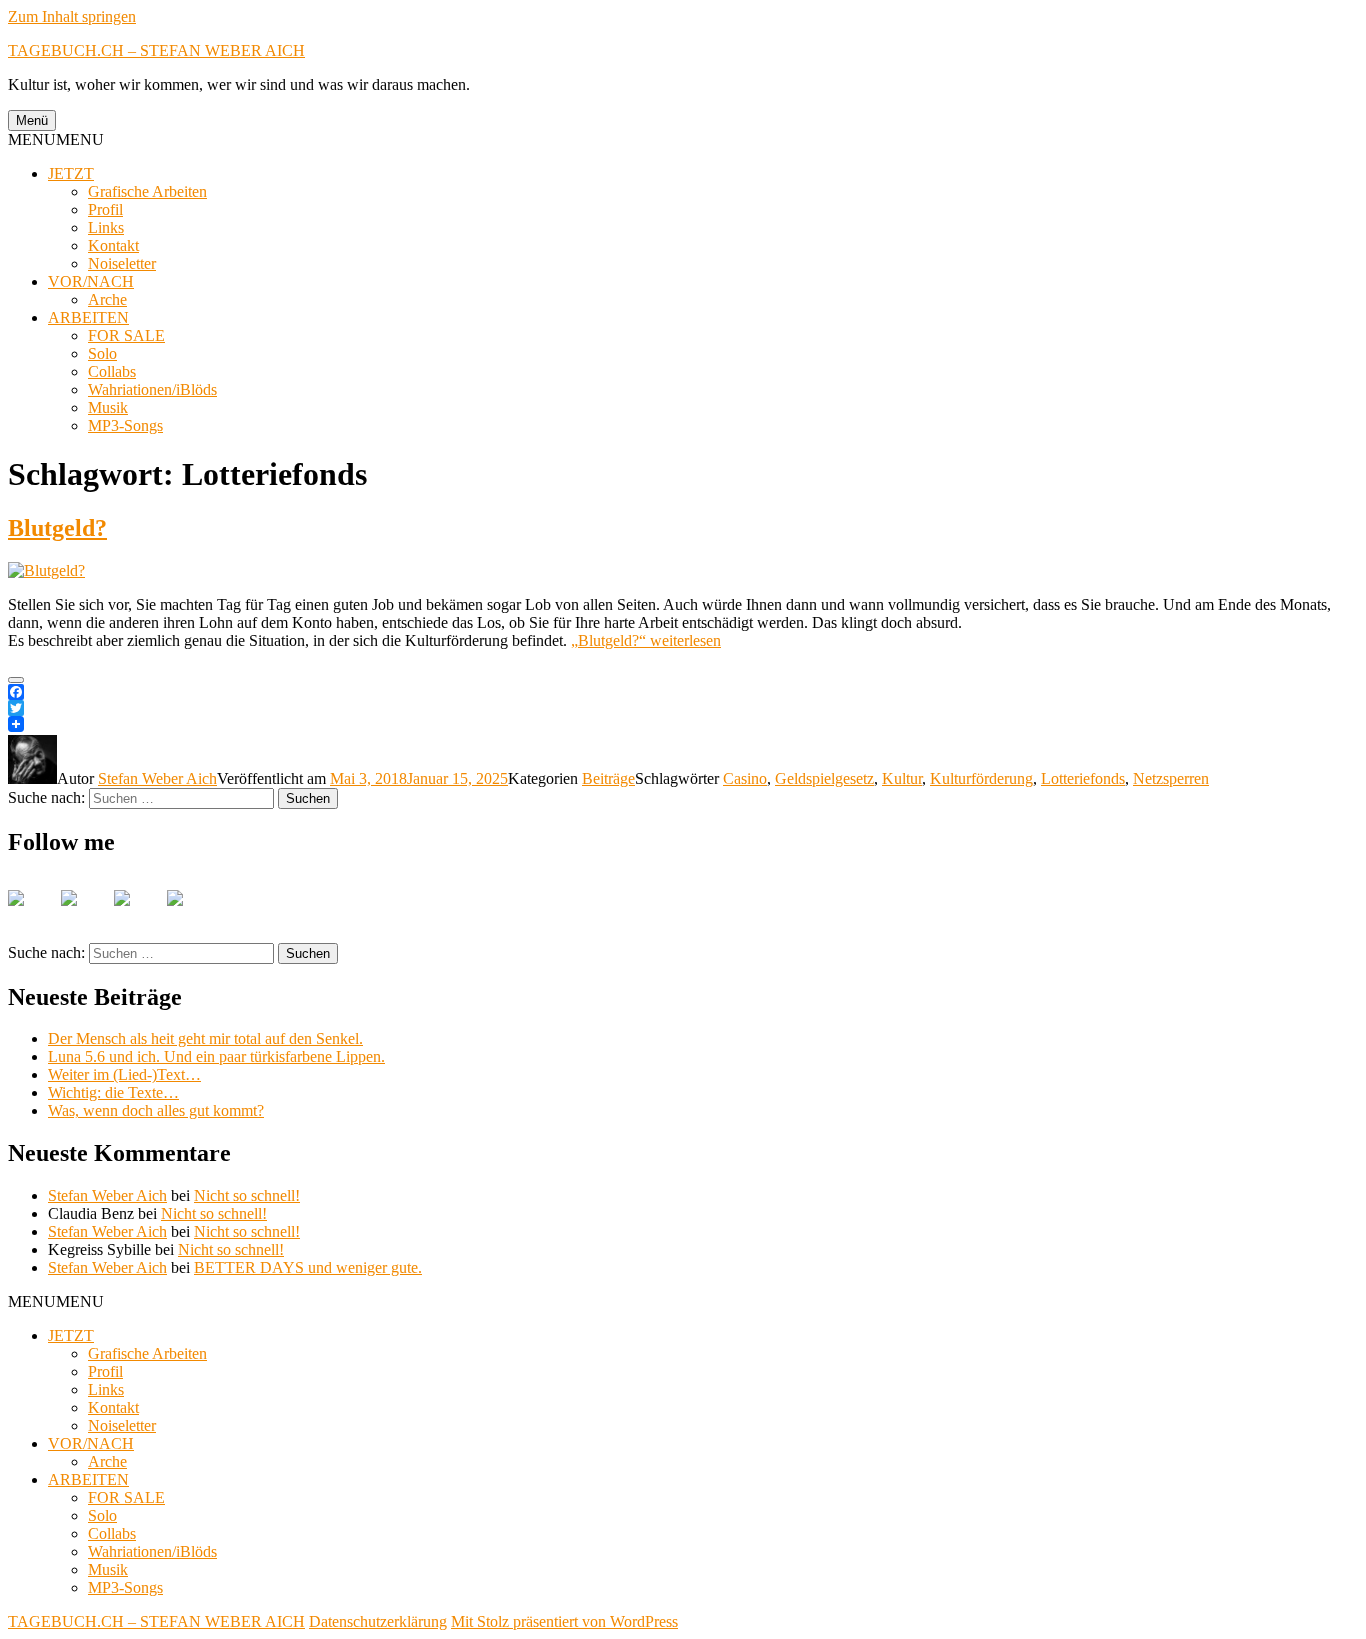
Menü (32, 120)
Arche (107, 299)
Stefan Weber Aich (157, 778)
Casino (745, 778)
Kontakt (113, 245)
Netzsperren (1171, 778)
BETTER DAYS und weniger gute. (308, 1267)
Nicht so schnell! (247, 1195)
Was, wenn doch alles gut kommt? (156, 1110)
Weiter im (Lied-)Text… (124, 1074)
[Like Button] (16, 680)
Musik (108, 407)
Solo (102, 353)
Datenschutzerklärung (378, 1621)
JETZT (71, 173)
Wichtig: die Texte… (113, 1092)
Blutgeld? (57, 528)
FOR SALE (126, 335)
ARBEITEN (88, 317)
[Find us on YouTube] (138, 914)
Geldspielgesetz (824, 778)
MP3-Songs (125, 425)
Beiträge (608, 778)
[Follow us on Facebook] (32, 914)
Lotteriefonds (1083, 778)
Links (106, 227)
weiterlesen (646, 640)
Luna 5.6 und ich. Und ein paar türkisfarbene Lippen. (216, 1056)
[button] (56, 139)
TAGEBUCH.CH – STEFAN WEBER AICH (156, 50)
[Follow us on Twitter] (85, 914)
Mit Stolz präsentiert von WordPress (564, 1621)
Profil (105, 209)
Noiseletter (122, 263)
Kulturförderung (981, 778)
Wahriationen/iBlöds (152, 389)
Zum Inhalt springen (72, 16)
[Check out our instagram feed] (191, 914)
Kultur (902, 778)
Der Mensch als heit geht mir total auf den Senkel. (205, 1038)
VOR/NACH (91, 281)
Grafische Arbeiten (147, 191)
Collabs (112, 371)
